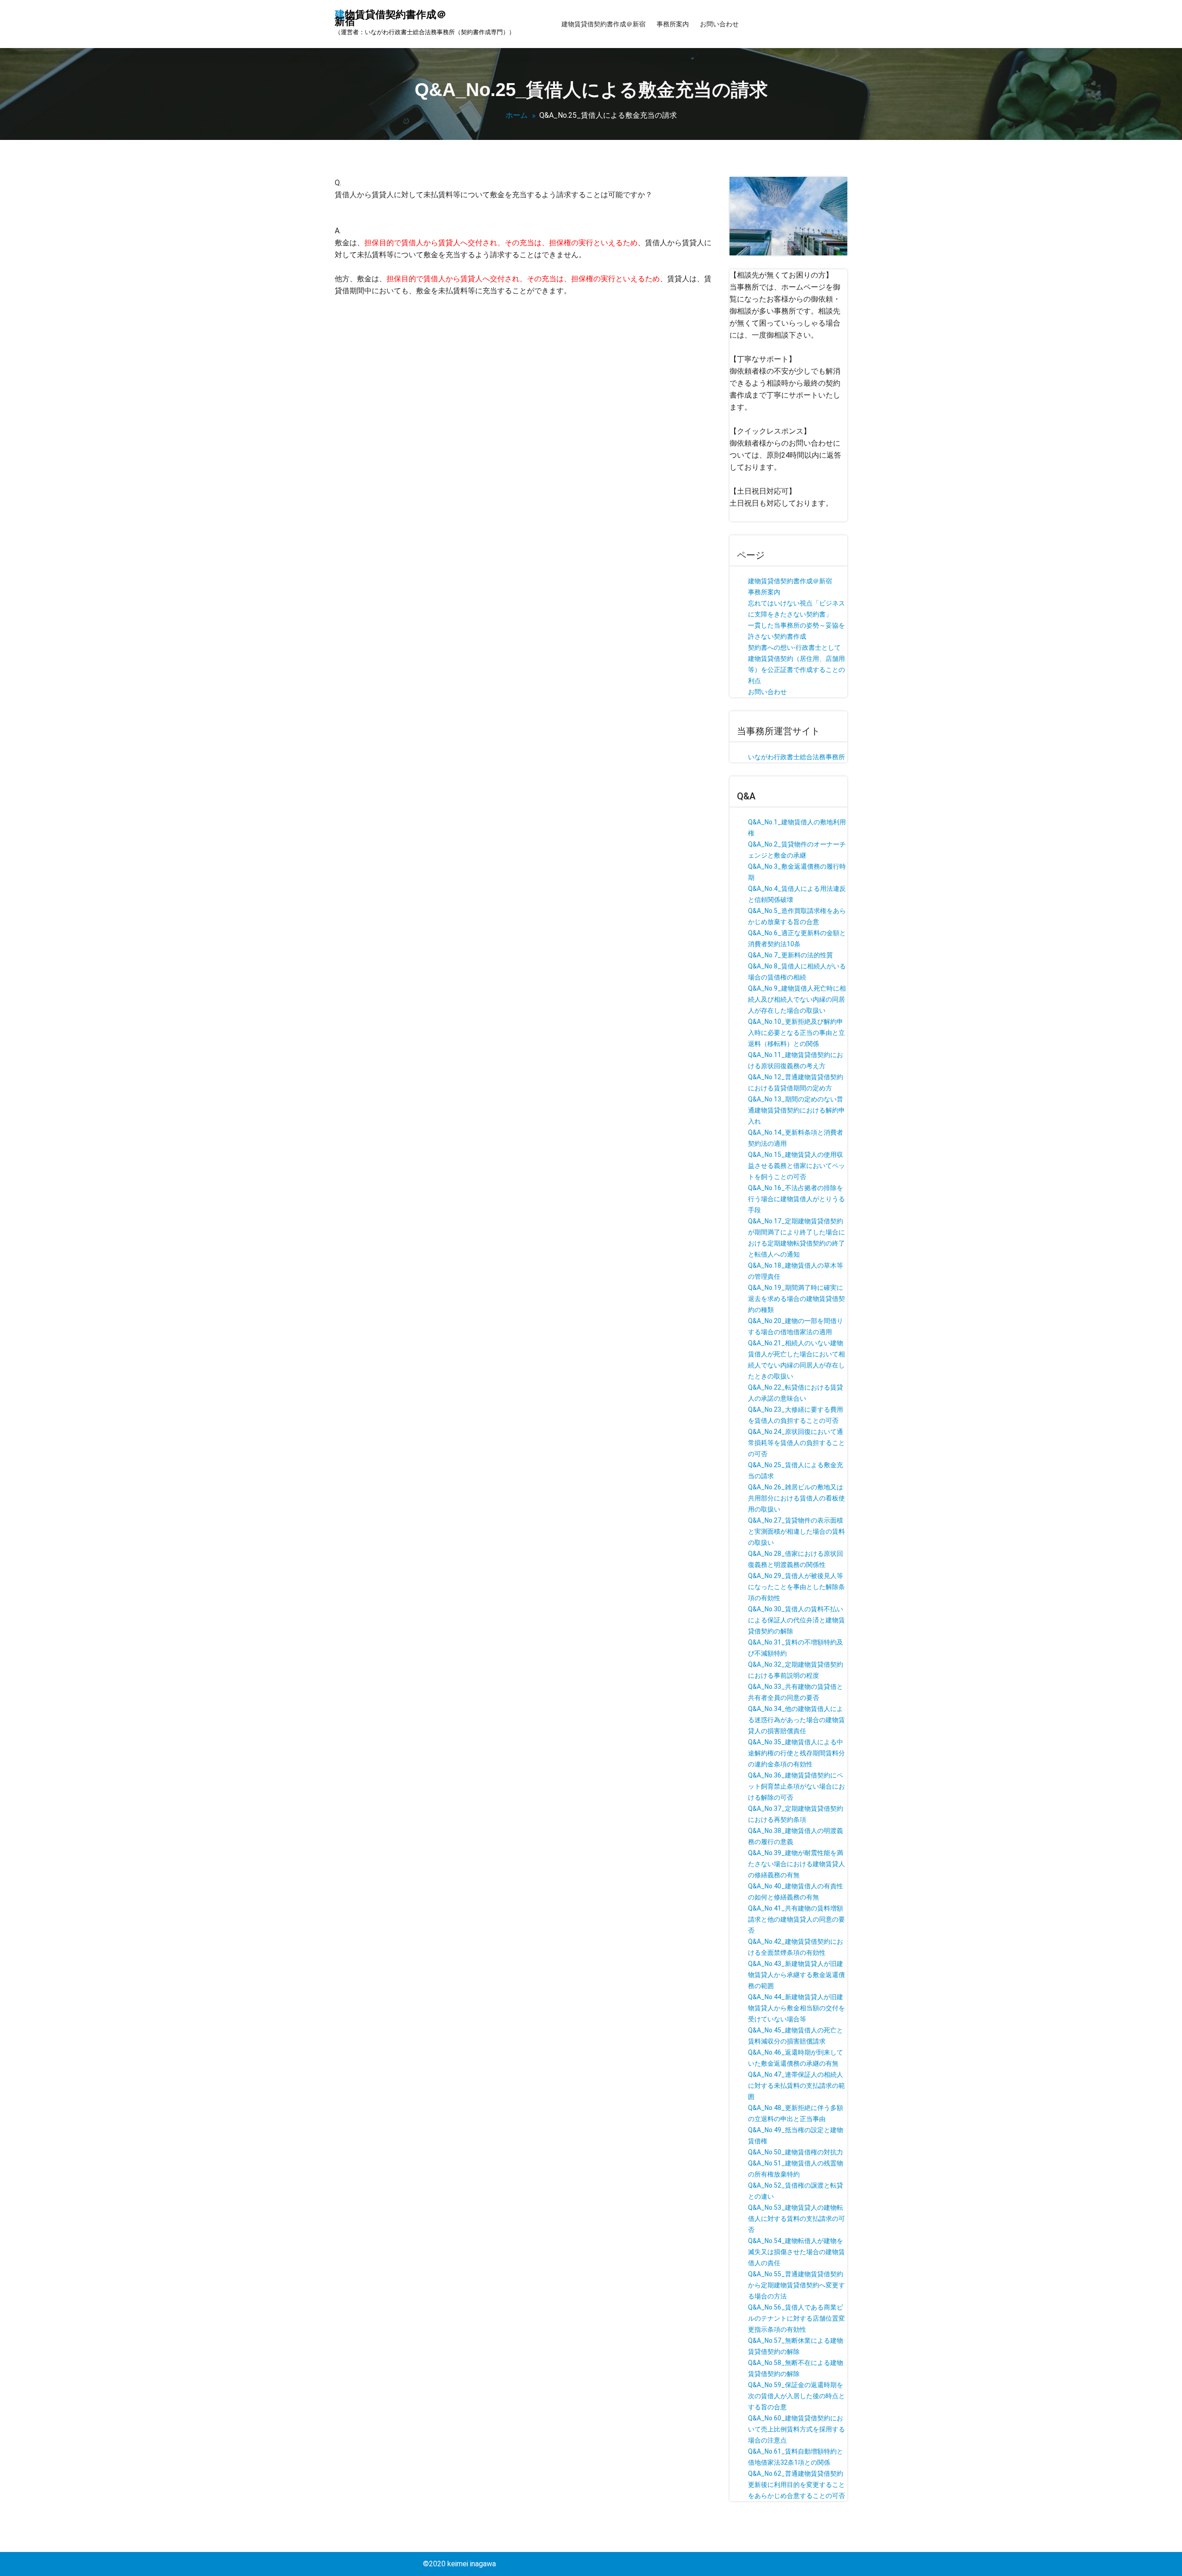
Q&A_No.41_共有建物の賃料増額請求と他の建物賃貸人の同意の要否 (796, 1919)
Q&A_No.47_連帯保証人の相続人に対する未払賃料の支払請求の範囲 (796, 2086)
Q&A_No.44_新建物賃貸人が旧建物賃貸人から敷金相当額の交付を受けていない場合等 (796, 2008)
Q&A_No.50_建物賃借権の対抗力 (796, 2152)
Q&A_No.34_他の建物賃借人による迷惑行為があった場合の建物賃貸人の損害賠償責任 (796, 1720)
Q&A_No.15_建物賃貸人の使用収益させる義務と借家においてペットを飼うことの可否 (796, 1166)
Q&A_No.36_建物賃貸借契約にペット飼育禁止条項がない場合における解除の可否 (796, 1786)
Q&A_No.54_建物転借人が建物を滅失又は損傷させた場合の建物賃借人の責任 (796, 2252)
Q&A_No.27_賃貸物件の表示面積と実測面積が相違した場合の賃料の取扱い (796, 1531)
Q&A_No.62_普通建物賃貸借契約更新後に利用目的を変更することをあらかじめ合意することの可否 (796, 2485)
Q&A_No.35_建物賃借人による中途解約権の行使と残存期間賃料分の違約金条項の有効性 (796, 1753)
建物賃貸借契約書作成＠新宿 (603, 24)
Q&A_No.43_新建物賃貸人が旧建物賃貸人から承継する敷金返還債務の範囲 (796, 1975)
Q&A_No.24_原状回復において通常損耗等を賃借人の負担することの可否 (796, 1443)
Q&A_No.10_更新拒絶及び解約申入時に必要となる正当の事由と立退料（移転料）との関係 (796, 1033)
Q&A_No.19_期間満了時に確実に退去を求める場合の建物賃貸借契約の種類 (796, 1299)
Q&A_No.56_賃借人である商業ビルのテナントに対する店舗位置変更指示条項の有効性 (796, 2318)
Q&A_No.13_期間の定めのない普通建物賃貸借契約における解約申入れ (796, 1110)
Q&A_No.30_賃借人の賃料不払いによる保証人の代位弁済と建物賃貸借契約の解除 (796, 1620)
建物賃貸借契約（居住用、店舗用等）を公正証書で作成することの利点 (796, 670)
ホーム (517, 115)
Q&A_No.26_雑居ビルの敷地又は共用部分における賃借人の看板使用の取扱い (796, 1498)
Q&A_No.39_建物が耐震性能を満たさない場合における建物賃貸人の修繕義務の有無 (796, 1864)
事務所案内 (673, 24)
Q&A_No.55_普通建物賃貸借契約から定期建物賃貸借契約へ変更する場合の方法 (796, 2285)
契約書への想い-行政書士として (794, 647)
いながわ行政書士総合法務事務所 (796, 757)
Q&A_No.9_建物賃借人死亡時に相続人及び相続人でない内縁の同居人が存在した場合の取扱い (797, 999)
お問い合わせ (719, 24)
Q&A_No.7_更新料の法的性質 (790, 955)
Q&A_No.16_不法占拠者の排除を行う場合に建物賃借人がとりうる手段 (796, 1199)
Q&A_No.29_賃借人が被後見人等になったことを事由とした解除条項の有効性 (796, 1587)
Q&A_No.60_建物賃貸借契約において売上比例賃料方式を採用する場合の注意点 (796, 2429)
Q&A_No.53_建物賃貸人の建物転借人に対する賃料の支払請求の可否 (796, 2219)
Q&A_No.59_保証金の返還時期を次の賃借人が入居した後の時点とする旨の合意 (796, 2396)
